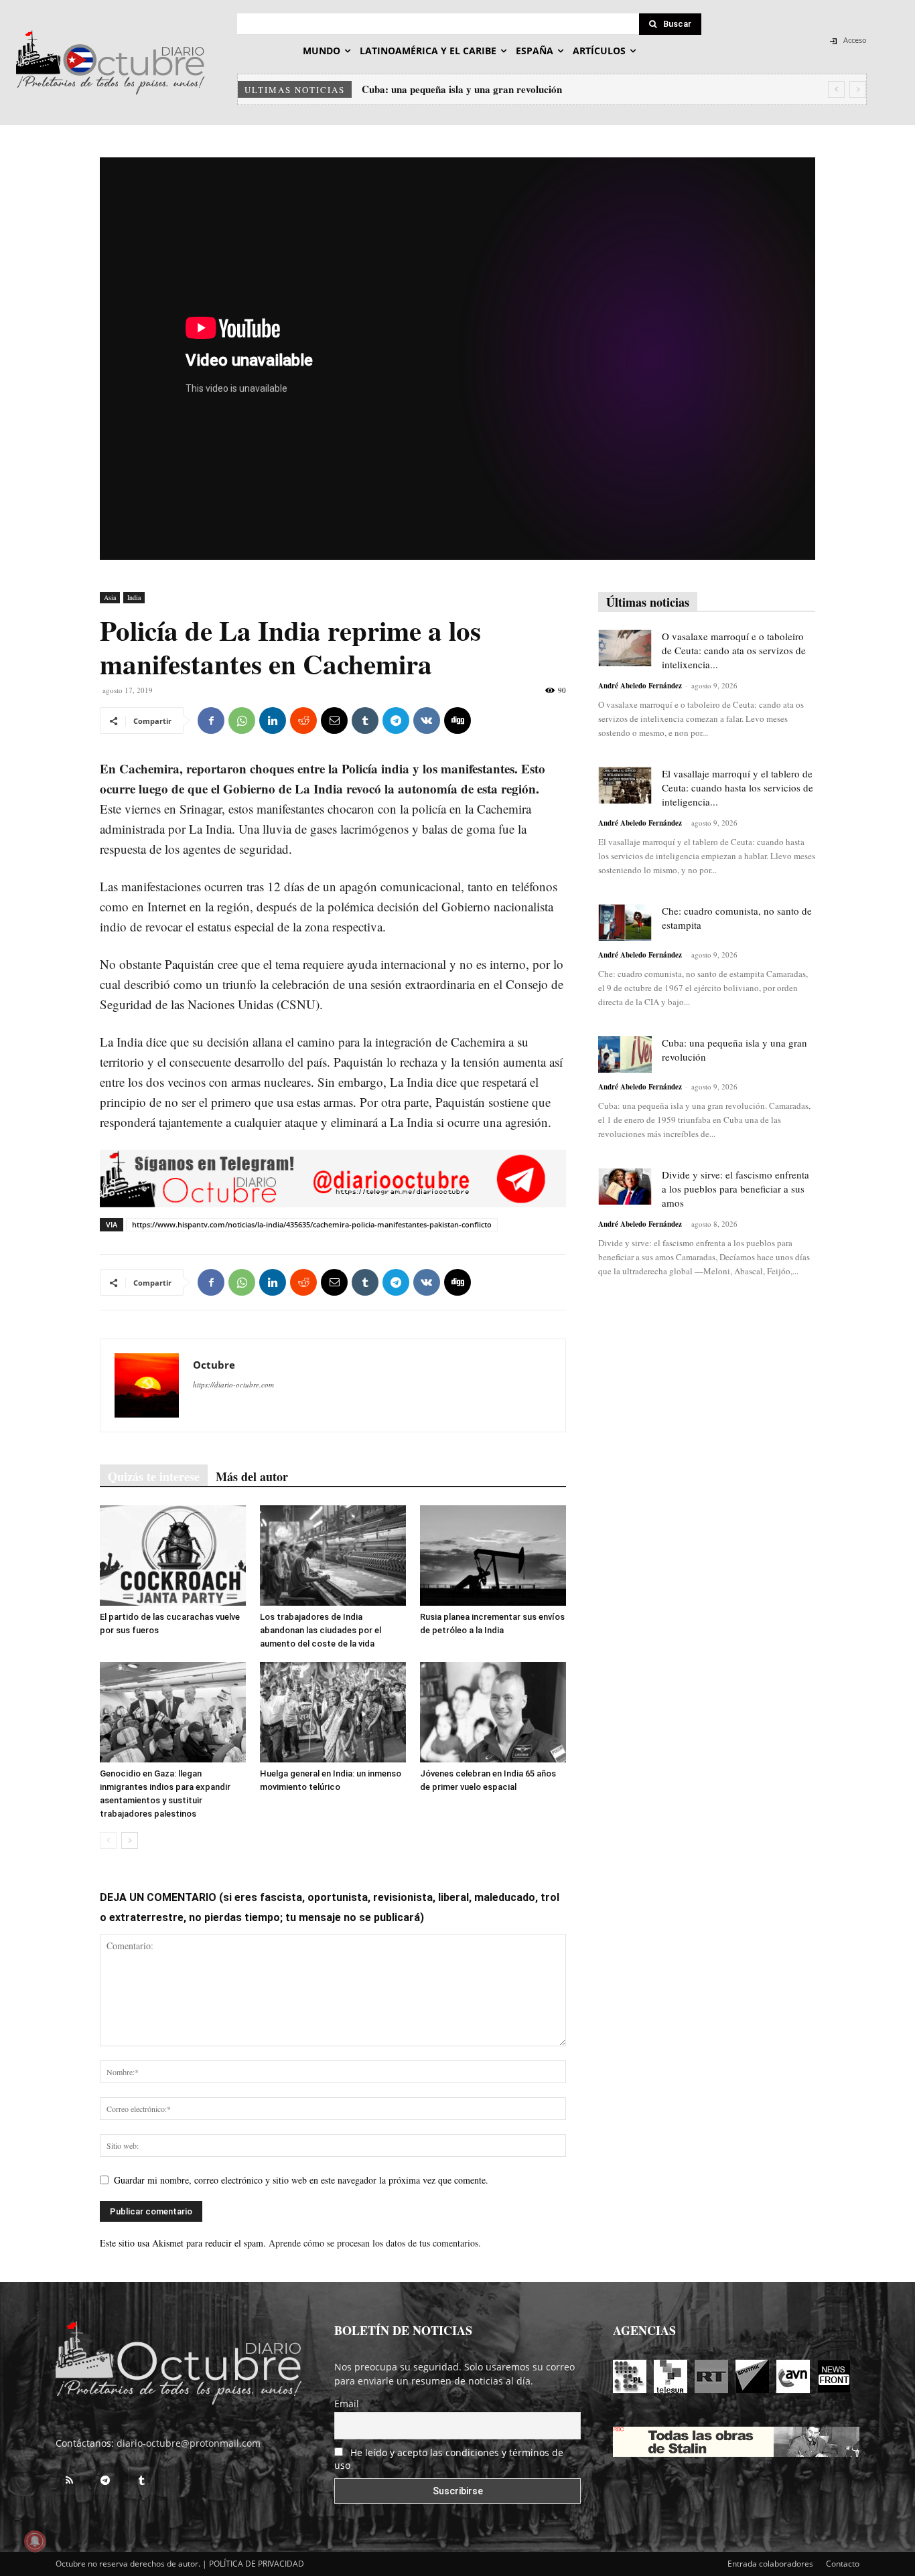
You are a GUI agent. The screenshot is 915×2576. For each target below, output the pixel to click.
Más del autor (252, 1476)
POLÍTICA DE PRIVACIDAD (257, 2564)
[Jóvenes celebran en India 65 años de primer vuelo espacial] (493, 1712)
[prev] (836, 89)
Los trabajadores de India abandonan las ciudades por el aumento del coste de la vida (321, 1630)
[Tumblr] (365, 721)
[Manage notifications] (35, 2541)
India (134, 597)
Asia (110, 597)
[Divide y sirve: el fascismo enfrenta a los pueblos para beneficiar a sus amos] (625, 1186)
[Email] (334, 721)
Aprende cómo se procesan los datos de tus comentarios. (375, 2243)
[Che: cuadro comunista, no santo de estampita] (625, 922)
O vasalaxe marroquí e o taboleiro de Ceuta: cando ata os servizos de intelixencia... (734, 650)
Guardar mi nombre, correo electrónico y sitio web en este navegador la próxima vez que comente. (301, 2180)
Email (347, 2404)
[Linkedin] (273, 721)
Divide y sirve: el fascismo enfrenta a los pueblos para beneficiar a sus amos (735, 1189)
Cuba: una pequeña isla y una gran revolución (462, 89)
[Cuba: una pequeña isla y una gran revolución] (625, 1054)
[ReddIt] (303, 721)
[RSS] (69, 2481)
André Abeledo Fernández (640, 686)
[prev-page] (108, 1840)
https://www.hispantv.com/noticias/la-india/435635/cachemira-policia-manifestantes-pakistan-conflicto (312, 1224)
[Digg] (457, 721)
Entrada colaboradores (770, 2564)
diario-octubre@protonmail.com (189, 2443)
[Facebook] (211, 721)
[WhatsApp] (242, 721)
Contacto (843, 2564)
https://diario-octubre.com (233, 1384)
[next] (858, 89)
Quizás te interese (154, 1476)
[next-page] (130, 1840)
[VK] (427, 721)
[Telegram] (396, 721)
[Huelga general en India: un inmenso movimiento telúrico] (333, 1712)
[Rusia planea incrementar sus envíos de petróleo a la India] (493, 1556)
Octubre (214, 1365)
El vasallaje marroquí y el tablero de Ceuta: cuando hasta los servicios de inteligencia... (737, 787)
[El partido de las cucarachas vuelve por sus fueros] (173, 1556)
